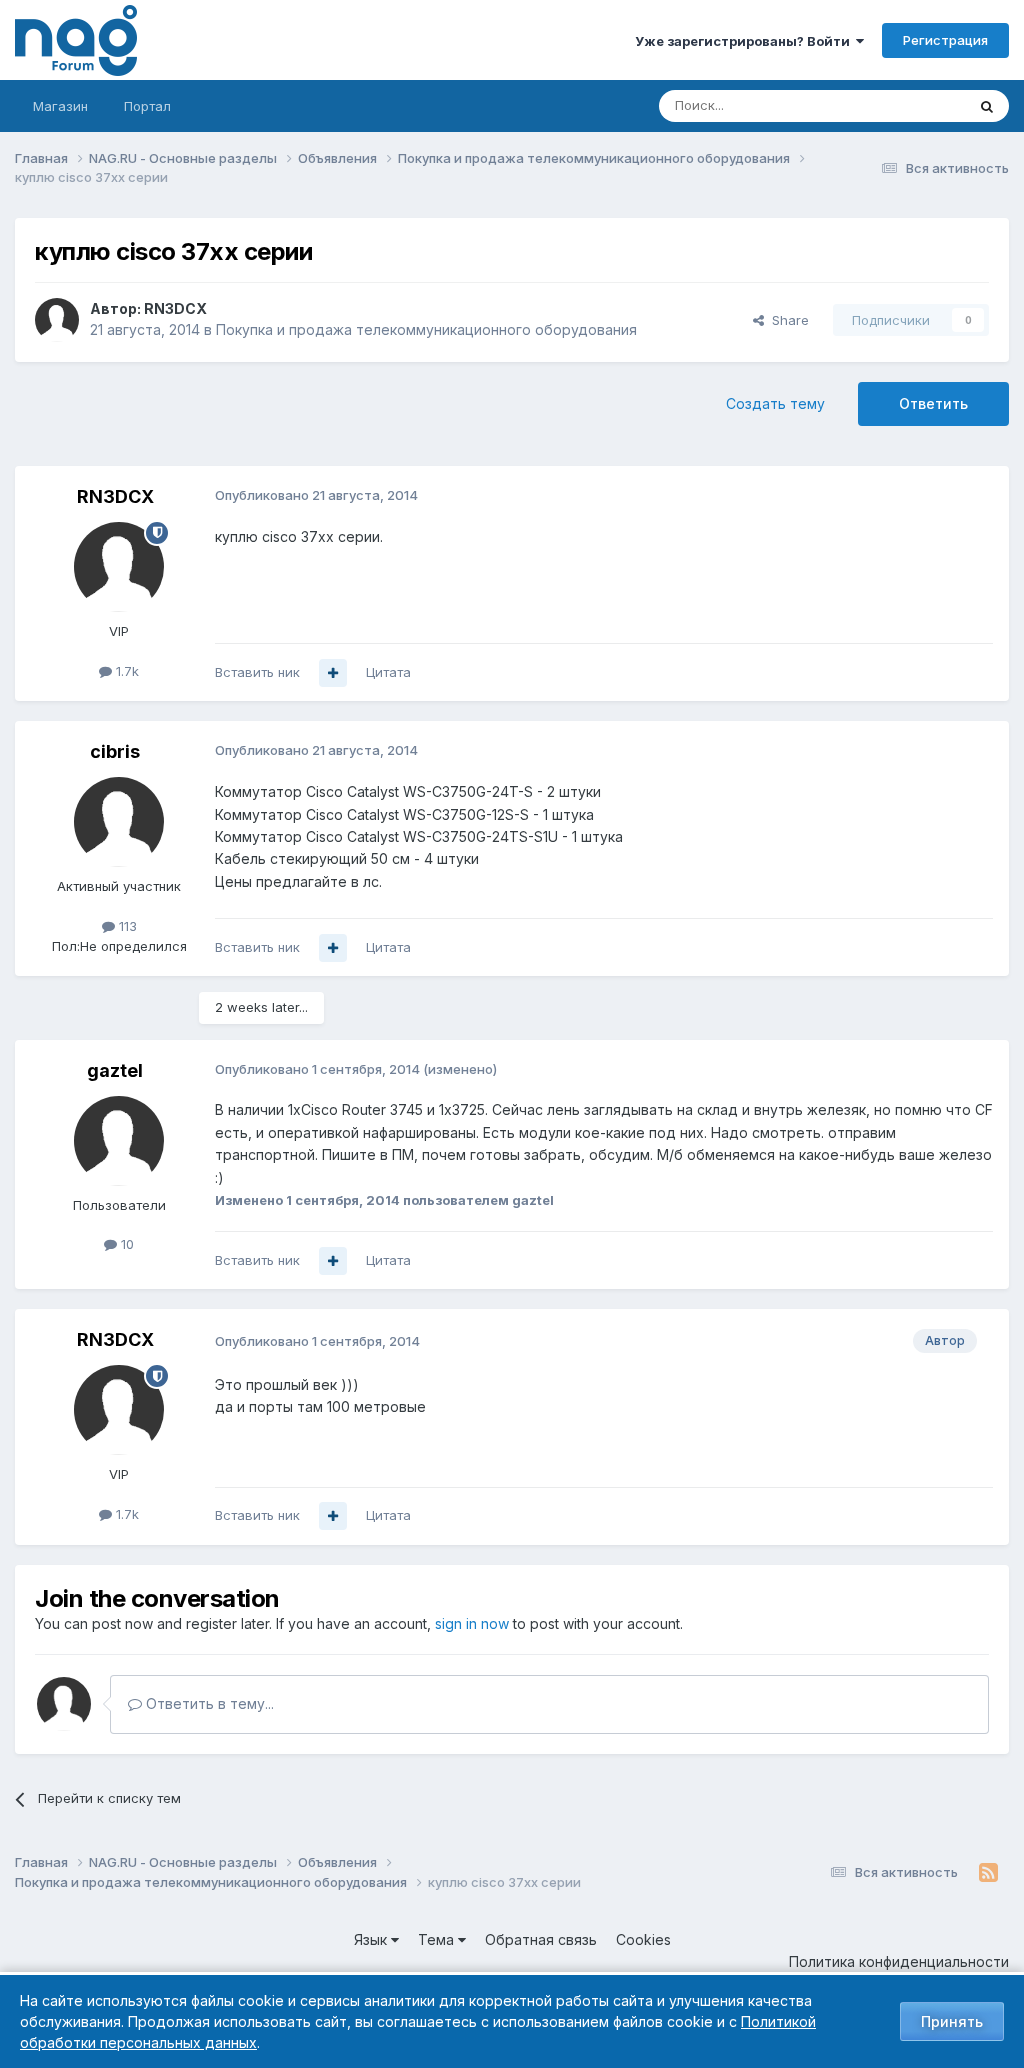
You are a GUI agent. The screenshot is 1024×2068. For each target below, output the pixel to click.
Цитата (388, 672)
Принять (952, 2021)
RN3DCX (175, 308)
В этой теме (902, 105)
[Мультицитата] (333, 673)
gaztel (115, 1070)
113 (126, 926)
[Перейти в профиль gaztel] (119, 1141)
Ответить (933, 403)
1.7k (125, 671)
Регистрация (945, 40)
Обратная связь (541, 1939)
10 (125, 1244)
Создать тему (775, 403)
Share (786, 320)
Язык (372, 1939)
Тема (438, 1939)
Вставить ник (257, 672)
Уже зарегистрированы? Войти (745, 41)
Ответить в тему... (208, 1703)
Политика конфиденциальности (899, 1961)
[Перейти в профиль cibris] (119, 822)
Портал (147, 106)
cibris (115, 751)
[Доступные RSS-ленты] (988, 1873)
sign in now (472, 1623)
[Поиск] (987, 106)
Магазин (60, 106)
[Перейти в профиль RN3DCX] (57, 320)
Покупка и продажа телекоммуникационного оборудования (426, 329)
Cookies (643, 1939)
